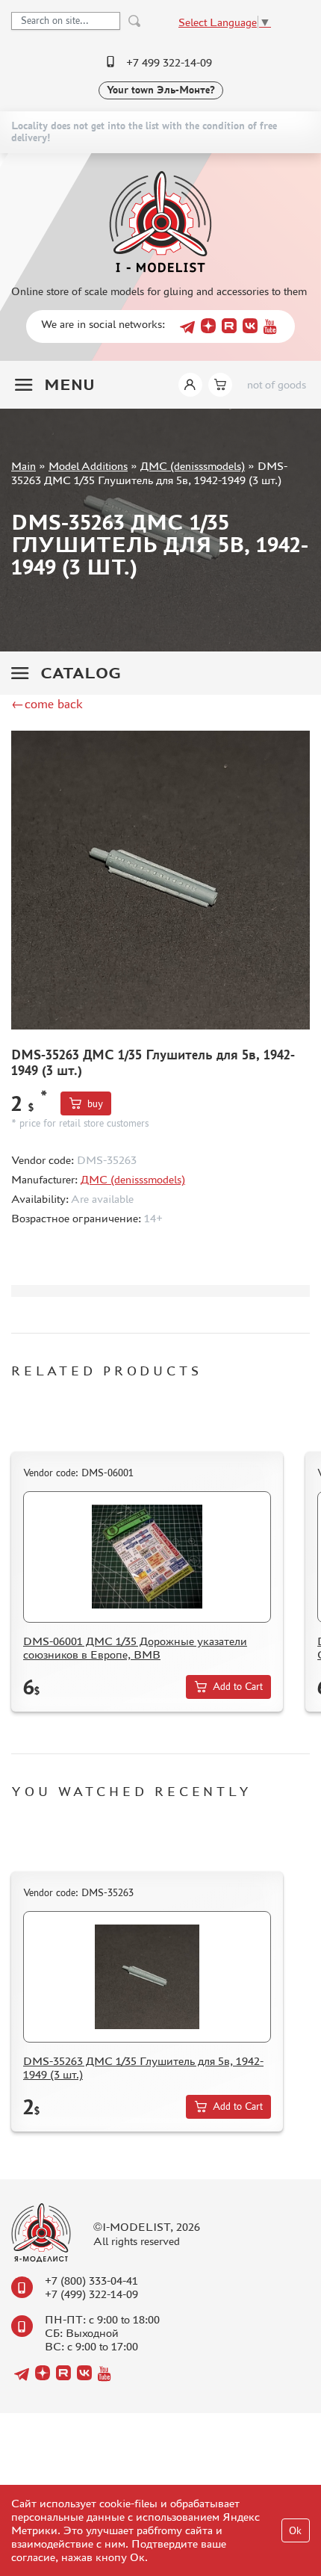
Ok (295, 2531)
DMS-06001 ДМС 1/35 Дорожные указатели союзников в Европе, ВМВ (135, 1648)
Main (24, 466)
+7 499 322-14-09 (169, 62)
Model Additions (88, 466)
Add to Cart (238, 1687)
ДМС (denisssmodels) (193, 466)
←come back (47, 704)
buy (95, 1104)
